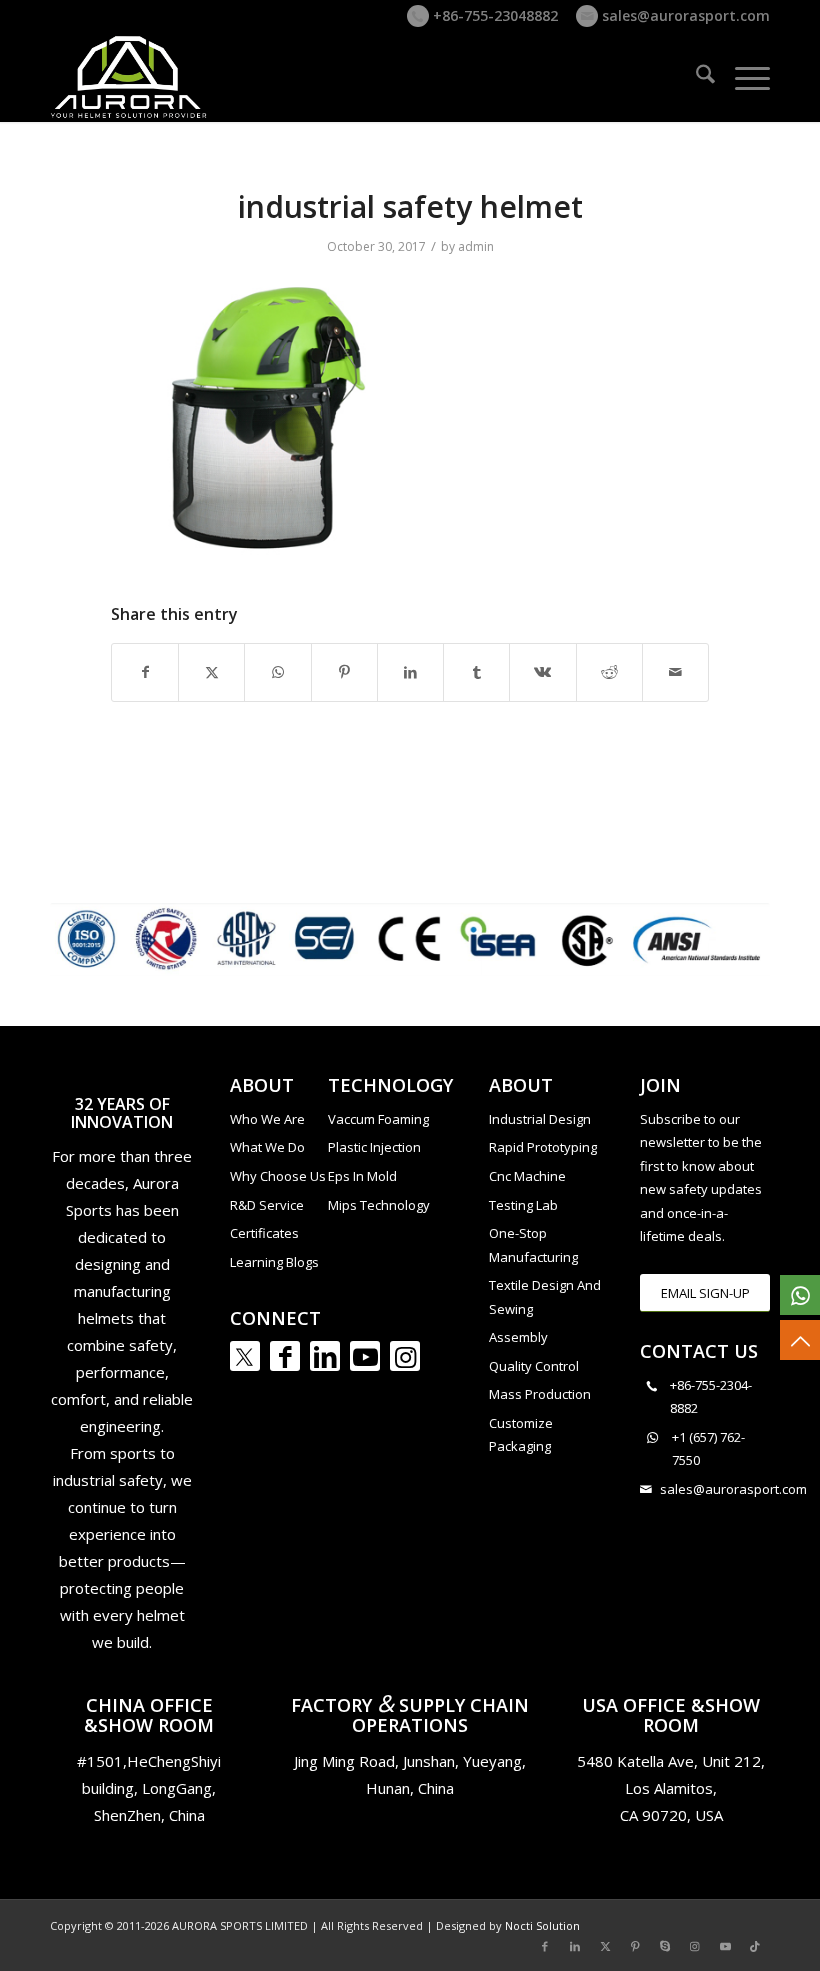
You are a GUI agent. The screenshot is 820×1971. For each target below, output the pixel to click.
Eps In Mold (362, 1176)
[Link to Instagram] (405, 1356)
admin (476, 246)
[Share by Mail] (675, 672)
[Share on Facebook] (145, 672)
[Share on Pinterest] (344, 672)
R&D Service (267, 1205)
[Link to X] (605, 1946)
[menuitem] (695, 77)
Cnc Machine (527, 1176)
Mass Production (540, 1394)
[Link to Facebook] (285, 1356)
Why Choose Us (278, 1176)
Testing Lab (523, 1205)
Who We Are (267, 1119)
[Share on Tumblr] (476, 672)
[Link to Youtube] (365, 1356)
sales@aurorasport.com (684, 15)
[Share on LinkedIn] (410, 672)
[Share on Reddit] (609, 672)
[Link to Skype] (665, 1946)
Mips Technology (379, 1205)
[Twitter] (245, 1356)
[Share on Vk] (542, 672)
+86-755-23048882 (493, 15)
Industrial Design (540, 1119)
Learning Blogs (274, 1262)
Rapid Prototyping (543, 1147)
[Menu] (742, 77)
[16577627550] (800, 1295)
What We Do (267, 1147)
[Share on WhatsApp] (277, 672)
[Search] (695, 77)
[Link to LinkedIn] (325, 1356)
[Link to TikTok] (755, 1946)
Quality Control (534, 1366)
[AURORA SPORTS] (130, 77)
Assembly (518, 1337)
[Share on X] (211, 672)
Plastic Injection (374, 1147)
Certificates (264, 1233)
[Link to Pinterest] (635, 1946)
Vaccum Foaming (378, 1119)
